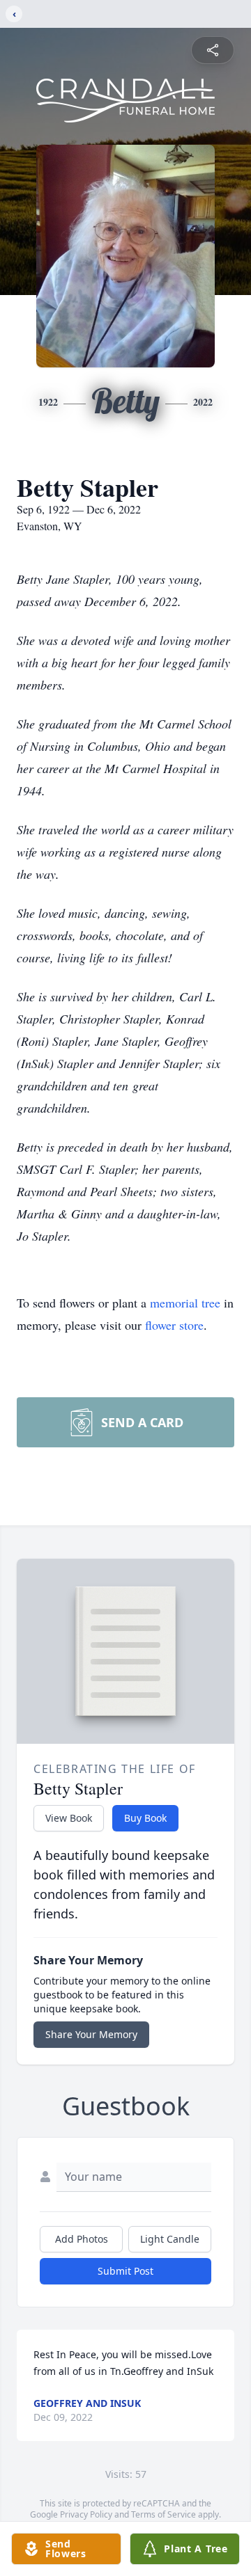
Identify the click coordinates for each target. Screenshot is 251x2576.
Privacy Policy (86, 2514)
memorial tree (185, 1303)
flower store (174, 1325)
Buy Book (145, 1818)
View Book (69, 1818)
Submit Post (125, 2271)
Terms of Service (163, 2514)
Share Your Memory (91, 2034)
